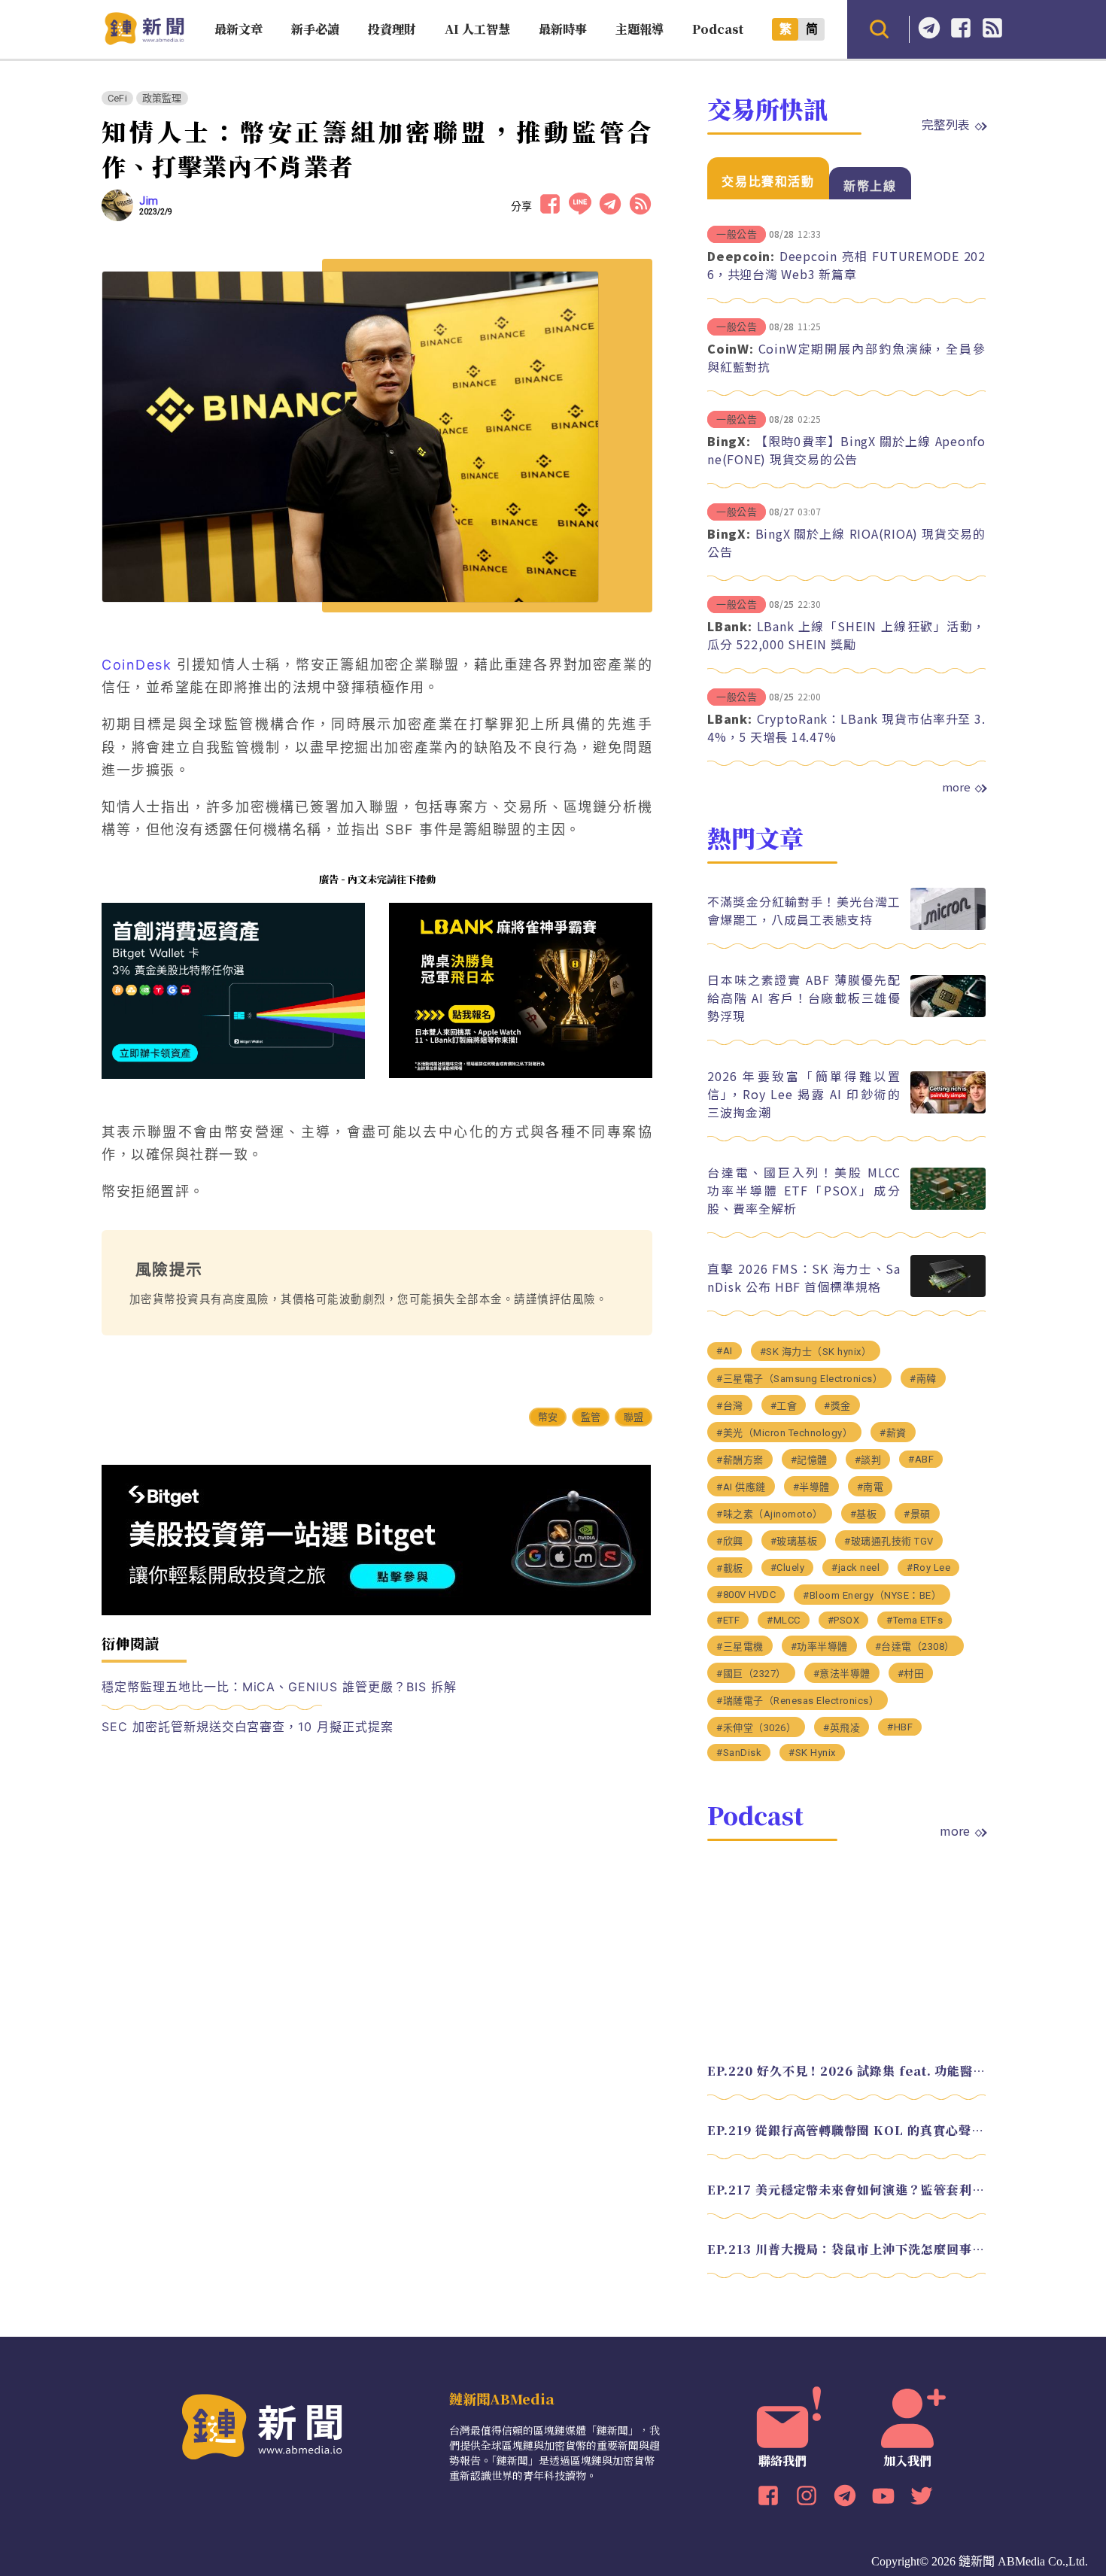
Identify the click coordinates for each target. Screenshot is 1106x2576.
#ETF (728, 1620)
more (956, 787)
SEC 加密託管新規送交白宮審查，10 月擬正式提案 (248, 1727)
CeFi (117, 98)
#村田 (911, 1674)
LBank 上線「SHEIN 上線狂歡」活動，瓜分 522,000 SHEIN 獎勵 (846, 635)
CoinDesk (137, 665)
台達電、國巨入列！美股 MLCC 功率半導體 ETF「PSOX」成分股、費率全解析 (804, 1190)
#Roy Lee (928, 1567)
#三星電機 (740, 1646)
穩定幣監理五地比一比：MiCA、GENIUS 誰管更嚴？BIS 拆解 (279, 1687)
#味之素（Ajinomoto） (770, 1514)
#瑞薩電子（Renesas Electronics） (798, 1701)
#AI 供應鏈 (741, 1487)
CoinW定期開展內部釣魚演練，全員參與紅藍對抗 (846, 357)
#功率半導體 (819, 1646)
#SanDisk (739, 1753)
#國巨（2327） (751, 1674)
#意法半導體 (842, 1674)
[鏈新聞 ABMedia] (144, 40)
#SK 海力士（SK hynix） (816, 1352)
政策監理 (162, 98)
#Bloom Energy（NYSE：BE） (872, 1595)
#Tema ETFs (915, 1620)
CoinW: (731, 348)
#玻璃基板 (794, 1541)
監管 (591, 1417)
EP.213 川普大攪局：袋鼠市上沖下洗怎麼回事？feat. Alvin (846, 2249)
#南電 (871, 1487)
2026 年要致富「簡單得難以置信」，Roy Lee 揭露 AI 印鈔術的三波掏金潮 (804, 1094)
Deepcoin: (741, 256)
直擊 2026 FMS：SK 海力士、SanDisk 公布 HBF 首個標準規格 (804, 1277)
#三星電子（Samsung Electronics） (799, 1379)
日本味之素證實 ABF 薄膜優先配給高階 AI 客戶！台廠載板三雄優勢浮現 (804, 998)
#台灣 (730, 1406)
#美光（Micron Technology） (784, 1433)
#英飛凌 (842, 1728)
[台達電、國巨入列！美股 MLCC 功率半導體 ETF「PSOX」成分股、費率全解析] (948, 1206)
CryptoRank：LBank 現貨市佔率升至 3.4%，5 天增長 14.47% (846, 728)
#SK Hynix (812, 1753)
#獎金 (837, 1406)
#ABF (921, 1459)
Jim (149, 201)
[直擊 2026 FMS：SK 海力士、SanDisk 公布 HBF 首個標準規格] (948, 1293)
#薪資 (893, 1433)
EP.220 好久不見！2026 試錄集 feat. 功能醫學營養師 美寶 (846, 2071)
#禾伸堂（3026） (756, 1728)
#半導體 (811, 1487)
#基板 (864, 1514)
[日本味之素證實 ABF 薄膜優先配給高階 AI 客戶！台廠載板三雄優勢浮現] (948, 1013)
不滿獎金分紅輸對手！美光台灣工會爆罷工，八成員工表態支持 (804, 910)
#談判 (868, 1460)
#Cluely (788, 1567)
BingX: (729, 441)
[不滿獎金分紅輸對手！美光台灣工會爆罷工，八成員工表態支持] (948, 926)
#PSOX (844, 1620)
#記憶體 (809, 1460)
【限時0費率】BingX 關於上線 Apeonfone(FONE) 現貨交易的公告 (846, 450)
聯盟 (634, 1417)
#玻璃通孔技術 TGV (889, 1541)
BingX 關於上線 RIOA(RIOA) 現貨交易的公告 (846, 542)
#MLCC (784, 1620)
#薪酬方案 (740, 1460)
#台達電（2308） (915, 1646)
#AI (725, 1351)
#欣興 (730, 1541)
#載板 (730, 1568)
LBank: (730, 626)
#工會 (784, 1406)
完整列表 (946, 124)
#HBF (900, 1727)
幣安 (548, 1417)
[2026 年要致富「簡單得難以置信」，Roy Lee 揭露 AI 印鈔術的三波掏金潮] (948, 1109)
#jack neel (855, 1567)
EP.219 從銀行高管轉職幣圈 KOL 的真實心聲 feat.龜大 (846, 2130)
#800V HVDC (746, 1595)
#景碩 (917, 1514)
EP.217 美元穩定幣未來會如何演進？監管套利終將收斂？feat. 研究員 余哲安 (846, 2190)
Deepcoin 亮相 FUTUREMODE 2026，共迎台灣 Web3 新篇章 (846, 265)
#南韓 (923, 1379)
